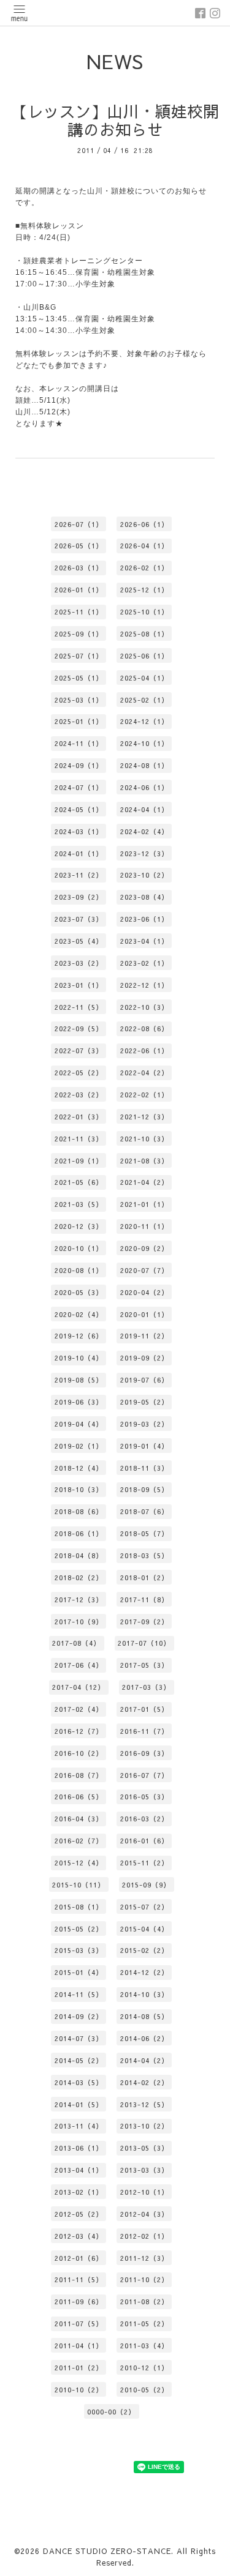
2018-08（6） (79, 1511)
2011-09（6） (79, 2302)
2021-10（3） (144, 1139)
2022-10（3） (144, 1007)
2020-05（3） (79, 1292)
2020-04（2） (144, 1292)
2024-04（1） (144, 809)
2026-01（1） (79, 590)
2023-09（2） (79, 897)
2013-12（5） (144, 2104)
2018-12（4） (79, 1468)
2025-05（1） (79, 678)
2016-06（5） (79, 1797)
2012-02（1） (144, 2236)
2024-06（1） (144, 787)
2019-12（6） (79, 1336)
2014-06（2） (144, 2038)
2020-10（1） (79, 1248)
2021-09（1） (79, 1161)
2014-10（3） (144, 1994)
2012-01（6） (79, 2258)
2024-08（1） (144, 765)
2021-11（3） (79, 1139)
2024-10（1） (144, 743)
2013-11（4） (79, 2126)
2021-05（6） (79, 1182)
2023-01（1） (79, 985)
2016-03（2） (144, 1819)
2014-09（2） (79, 2016)
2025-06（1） (144, 656)
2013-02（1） (79, 2192)
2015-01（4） (79, 1972)
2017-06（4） (79, 1665)
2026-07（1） (79, 524)
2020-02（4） (79, 1314)
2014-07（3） (79, 2038)
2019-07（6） (144, 1380)
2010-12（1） (144, 2368)
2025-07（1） (79, 656)
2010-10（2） (79, 2390)
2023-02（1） (144, 963)
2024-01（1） (79, 853)
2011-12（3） (144, 2258)
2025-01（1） (79, 721)
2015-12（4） (79, 1863)
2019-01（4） (144, 1446)
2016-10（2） (79, 1753)
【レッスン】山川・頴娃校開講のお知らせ (115, 121)
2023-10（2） (144, 875)
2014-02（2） (144, 2082)
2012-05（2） (79, 2214)
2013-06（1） (79, 2148)
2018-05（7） (144, 1533)
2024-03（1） (79, 831)
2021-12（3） (144, 1117)
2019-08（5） (79, 1380)
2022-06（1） (144, 1051)
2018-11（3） (144, 1468)
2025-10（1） (144, 612)
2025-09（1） (79, 634)
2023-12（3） (144, 853)
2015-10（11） (79, 1885)
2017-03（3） (146, 1687)
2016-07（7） (144, 1775)
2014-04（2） (144, 2060)
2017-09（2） (144, 1622)
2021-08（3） (144, 1161)
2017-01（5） (144, 1709)
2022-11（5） (79, 1007)
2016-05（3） (144, 1797)
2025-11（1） (79, 612)
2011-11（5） (79, 2279)
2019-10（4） (79, 1358)
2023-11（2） (79, 875)
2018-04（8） (79, 1555)
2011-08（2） (144, 2302)
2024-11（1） (79, 743)
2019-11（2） (144, 1336)
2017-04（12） (79, 1687)
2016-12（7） (79, 1731)
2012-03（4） (79, 2236)
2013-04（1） (79, 2170)
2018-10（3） (79, 1489)
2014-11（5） (79, 1994)
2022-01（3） (79, 1117)
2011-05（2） (144, 2324)
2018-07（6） (144, 1511)
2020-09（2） (144, 1248)
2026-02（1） (144, 568)
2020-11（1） (144, 1226)
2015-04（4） (144, 1929)
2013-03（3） (144, 2170)
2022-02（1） (144, 1095)
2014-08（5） (144, 2016)
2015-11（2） (144, 1863)
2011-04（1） (79, 2346)
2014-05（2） (79, 2060)
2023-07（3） (79, 919)
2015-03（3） (79, 1950)
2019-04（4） (79, 1424)
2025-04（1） (144, 678)
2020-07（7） (144, 1270)
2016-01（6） (144, 1841)
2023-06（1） (144, 919)
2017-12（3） (79, 1600)
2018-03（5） (144, 1555)
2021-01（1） (144, 1204)
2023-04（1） (144, 941)
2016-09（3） (144, 1753)
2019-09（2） (144, 1358)
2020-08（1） (79, 1270)
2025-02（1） (144, 700)
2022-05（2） (79, 1073)
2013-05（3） (144, 2148)
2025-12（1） (144, 590)
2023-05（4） (79, 941)
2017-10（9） (79, 1622)
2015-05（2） (79, 1929)
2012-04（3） (144, 2214)
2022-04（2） (144, 1073)
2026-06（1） (144, 524)
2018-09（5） (144, 1489)
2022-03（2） (79, 1095)
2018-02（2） (79, 1577)
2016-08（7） (79, 1775)
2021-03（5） (79, 1204)
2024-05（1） (79, 809)
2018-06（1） (79, 1533)
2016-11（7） (144, 1731)
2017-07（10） (144, 1643)
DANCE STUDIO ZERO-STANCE (107, 2551)
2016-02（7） (79, 1841)
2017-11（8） (144, 1600)
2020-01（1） (144, 1314)
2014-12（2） (144, 1972)
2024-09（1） (79, 765)
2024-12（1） (144, 721)
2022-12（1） (144, 985)
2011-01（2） (79, 2368)
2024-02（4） (144, 831)
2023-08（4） (144, 897)
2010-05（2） (144, 2390)
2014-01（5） (79, 2104)
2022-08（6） (144, 1029)
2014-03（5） (79, 2082)
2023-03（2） (79, 963)
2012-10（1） (144, 2192)
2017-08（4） (76, 1643)
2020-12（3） (79, 1226)
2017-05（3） (144, 1665)
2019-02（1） (79, 1446)
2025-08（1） (144, 634)
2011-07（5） (79, 2324)
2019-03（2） (144, 1424)
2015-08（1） (79, 1907)
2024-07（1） (79, 787)
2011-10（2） (144, 2279)
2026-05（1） (79, 546)
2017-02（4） (79, 1709)
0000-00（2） (111, 2412)
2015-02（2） (144, 1950)
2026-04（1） (144, 546)
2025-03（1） (79, 700)
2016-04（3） (79, 1819)
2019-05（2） (144, 1402)
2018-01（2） (144, 1577)
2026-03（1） (79, 568)
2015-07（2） (144, 1907)
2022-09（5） (79, 1029)
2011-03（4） (144, 2346)
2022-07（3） (79, 1051)
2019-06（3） (79, 1402)
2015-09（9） (146, 1885)
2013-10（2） (144, 2126)
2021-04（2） (144, 1182)
